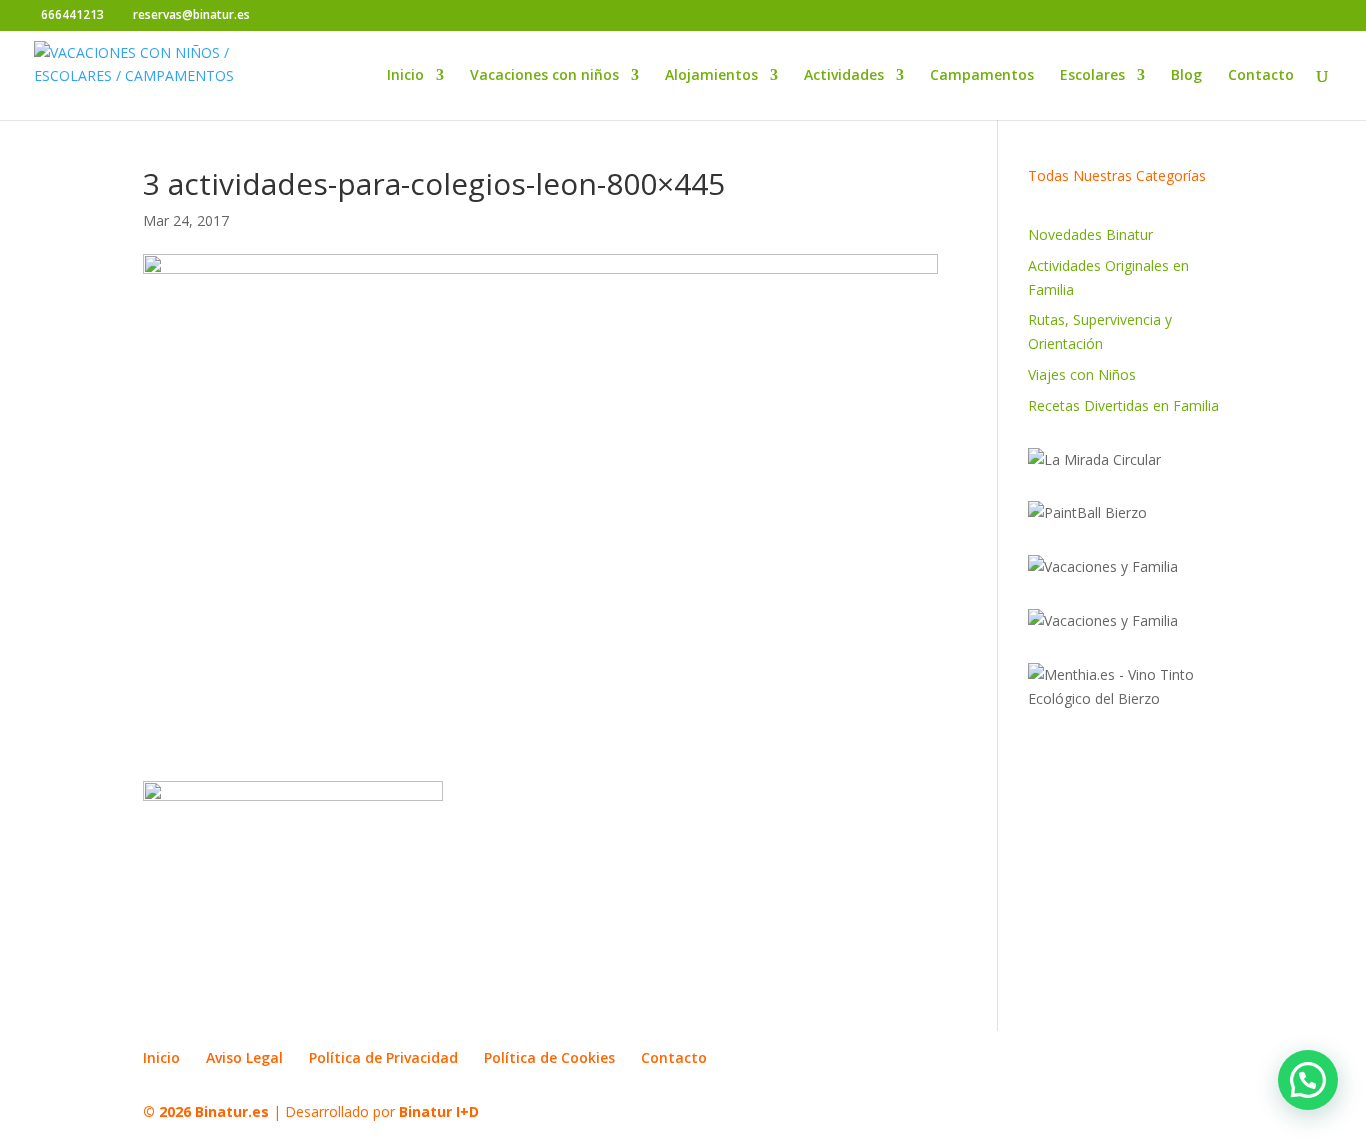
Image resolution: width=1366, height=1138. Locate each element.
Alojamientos (711, 76)
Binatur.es (232, 1111)
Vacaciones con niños (544, 76)
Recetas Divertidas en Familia (1123, 405)
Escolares (1092, 76)
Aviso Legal (244, 1057)
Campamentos (982, 76)
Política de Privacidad (383, 1057)
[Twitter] (300, 16)
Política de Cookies (549, 1057)
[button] (1308, 1080)
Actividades (844, 76)
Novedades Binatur (1090, 234)
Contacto (1261, 76)
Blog (1186, 76)
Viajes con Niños (1082, 374)
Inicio (405, 76)
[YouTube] (330, 16)
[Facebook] (270, 16)
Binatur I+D (439, 1111)
